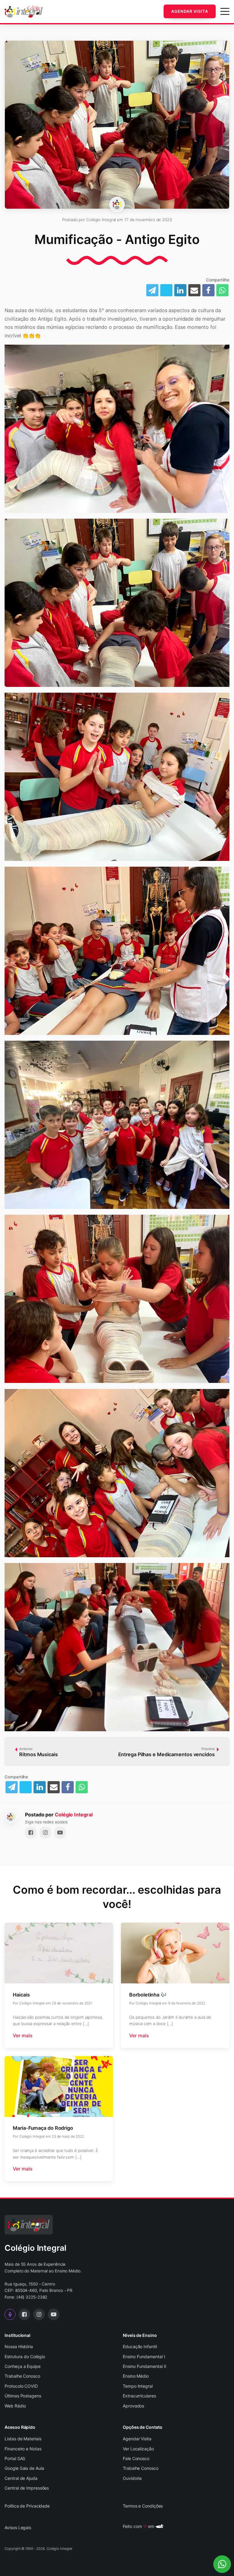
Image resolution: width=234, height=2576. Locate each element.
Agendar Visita (190, 11)
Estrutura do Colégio (25, 2357)
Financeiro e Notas (23, 2449)
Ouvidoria (132, 2478)
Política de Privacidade (27, 2506)
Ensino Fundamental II (145, 2366)
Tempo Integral (138, 2386)
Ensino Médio (136, 2376)
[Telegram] (12, 1787)
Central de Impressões (27, 2488)
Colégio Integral (74, 1815)
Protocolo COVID (21, 2386)
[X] (26, 1787)
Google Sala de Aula (24, 2468)
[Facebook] (208, 290)
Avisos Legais (18, 2527)
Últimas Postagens (23, 2396)
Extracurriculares (139, 2396)
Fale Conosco (136, 2458)
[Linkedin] (180, 290)
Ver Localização (138, 2449)
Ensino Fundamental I (144, 2357)
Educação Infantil (140, 2346)
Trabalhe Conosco (22, 2376)
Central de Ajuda (21, 2478)
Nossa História (19, 2346)
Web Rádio (15, 2406)
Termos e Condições (143, 2506)
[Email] (194, 290)
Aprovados (133, 2406)
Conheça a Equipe (22, 2366)
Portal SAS (15, 2458)
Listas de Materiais (23, 2439)
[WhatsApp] (222, 290)
